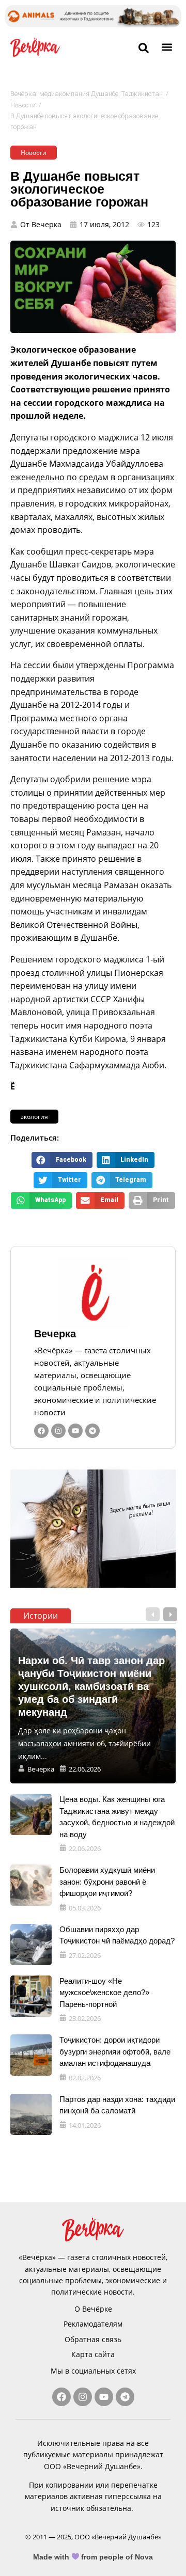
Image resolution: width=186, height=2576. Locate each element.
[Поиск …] (144, 49)
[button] (167, 47)
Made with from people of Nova (93, 2557)
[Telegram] (92, 1431)
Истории (41, 1616)
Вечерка (55, 1334)
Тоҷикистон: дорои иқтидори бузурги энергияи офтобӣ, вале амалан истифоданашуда (115, 2051)
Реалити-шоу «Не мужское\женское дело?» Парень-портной (104, 1993)
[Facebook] (41, 1431)
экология (34, 1117)
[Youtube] (75, 1431)
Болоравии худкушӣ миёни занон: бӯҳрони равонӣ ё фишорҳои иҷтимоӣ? (107, 1882)
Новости (23, 105)
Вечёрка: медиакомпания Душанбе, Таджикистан (87, 94)
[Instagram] (58, 1431)
